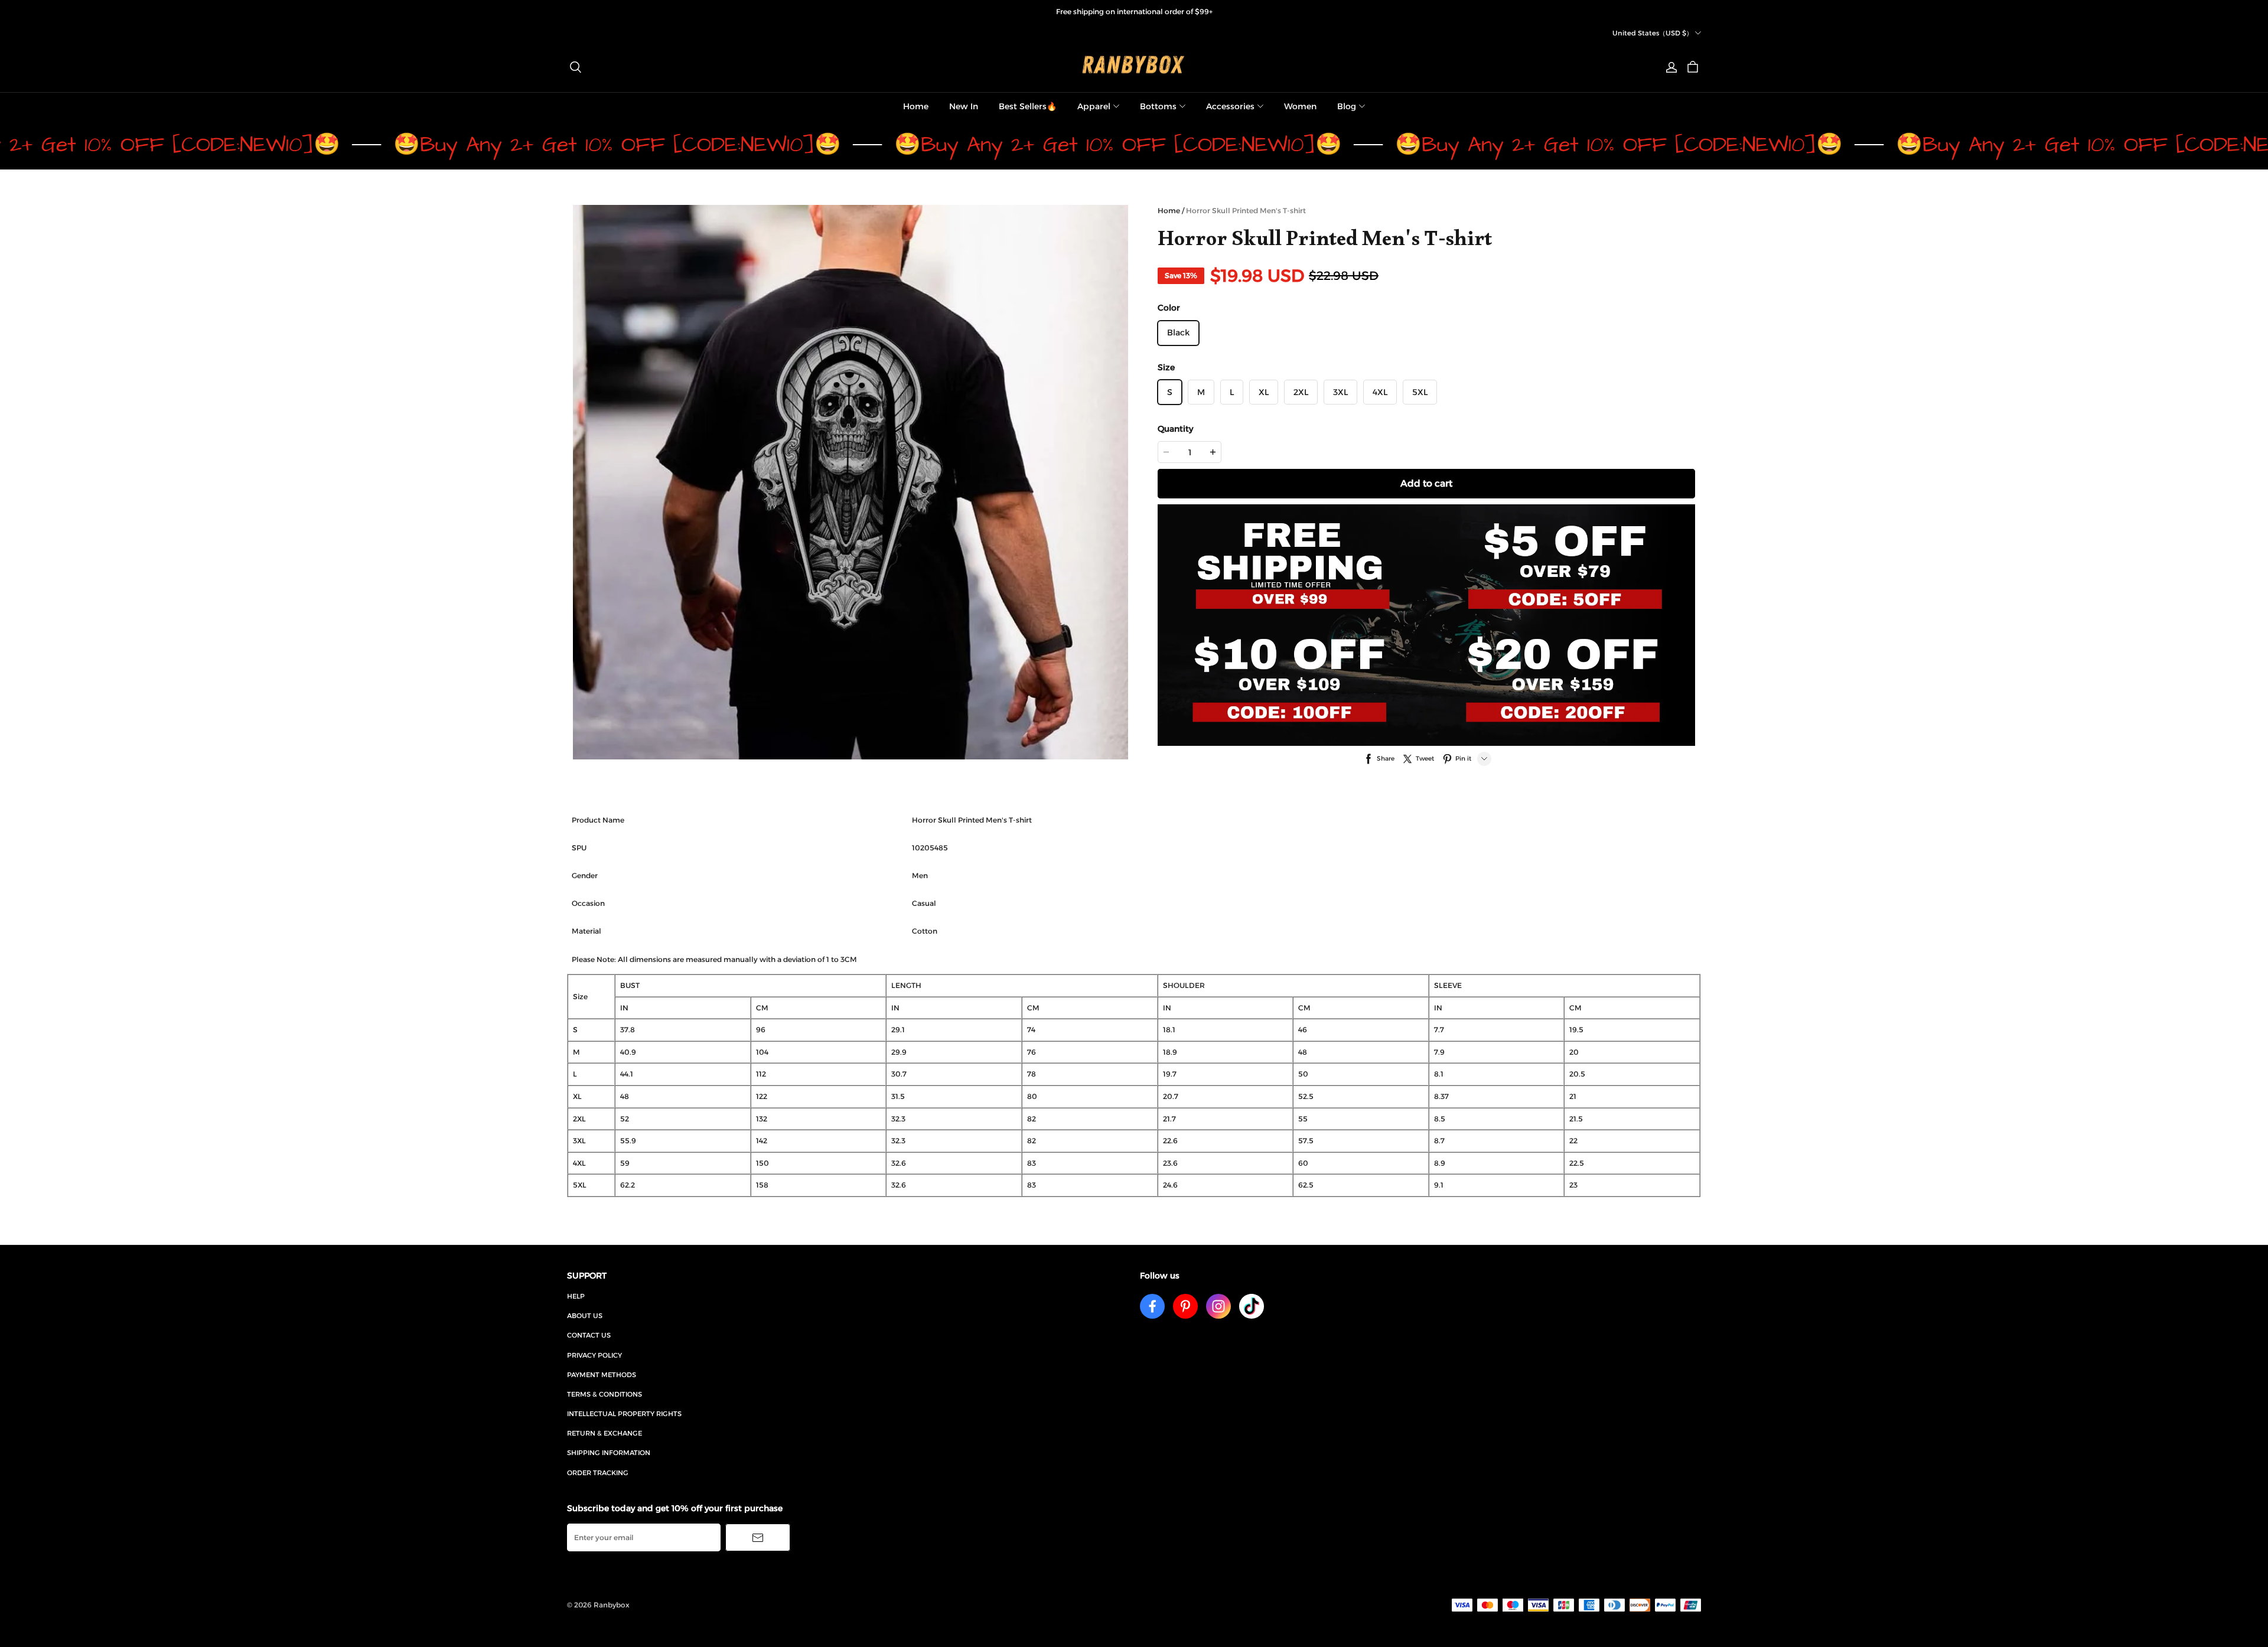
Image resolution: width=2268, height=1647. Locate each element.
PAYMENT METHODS (602, 1375)
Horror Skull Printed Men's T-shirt (1246, 211)
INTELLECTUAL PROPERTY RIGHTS (624, 1414)
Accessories (1230, 106)
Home (916, 106)
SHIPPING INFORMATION (609, 1453)
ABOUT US (585, 1316)
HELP (576, 1296)
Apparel (1094, 106)
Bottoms (1158, 106)
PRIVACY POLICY (594, 1355)
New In (964, 106)
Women (1300, 106)
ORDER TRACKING (598, 1473)
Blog (1347, 106)
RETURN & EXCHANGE (605, 1433)
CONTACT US (589, 1335)
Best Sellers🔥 (1028, 106)
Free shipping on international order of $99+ (1134, 12)
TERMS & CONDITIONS (605, 1394)
